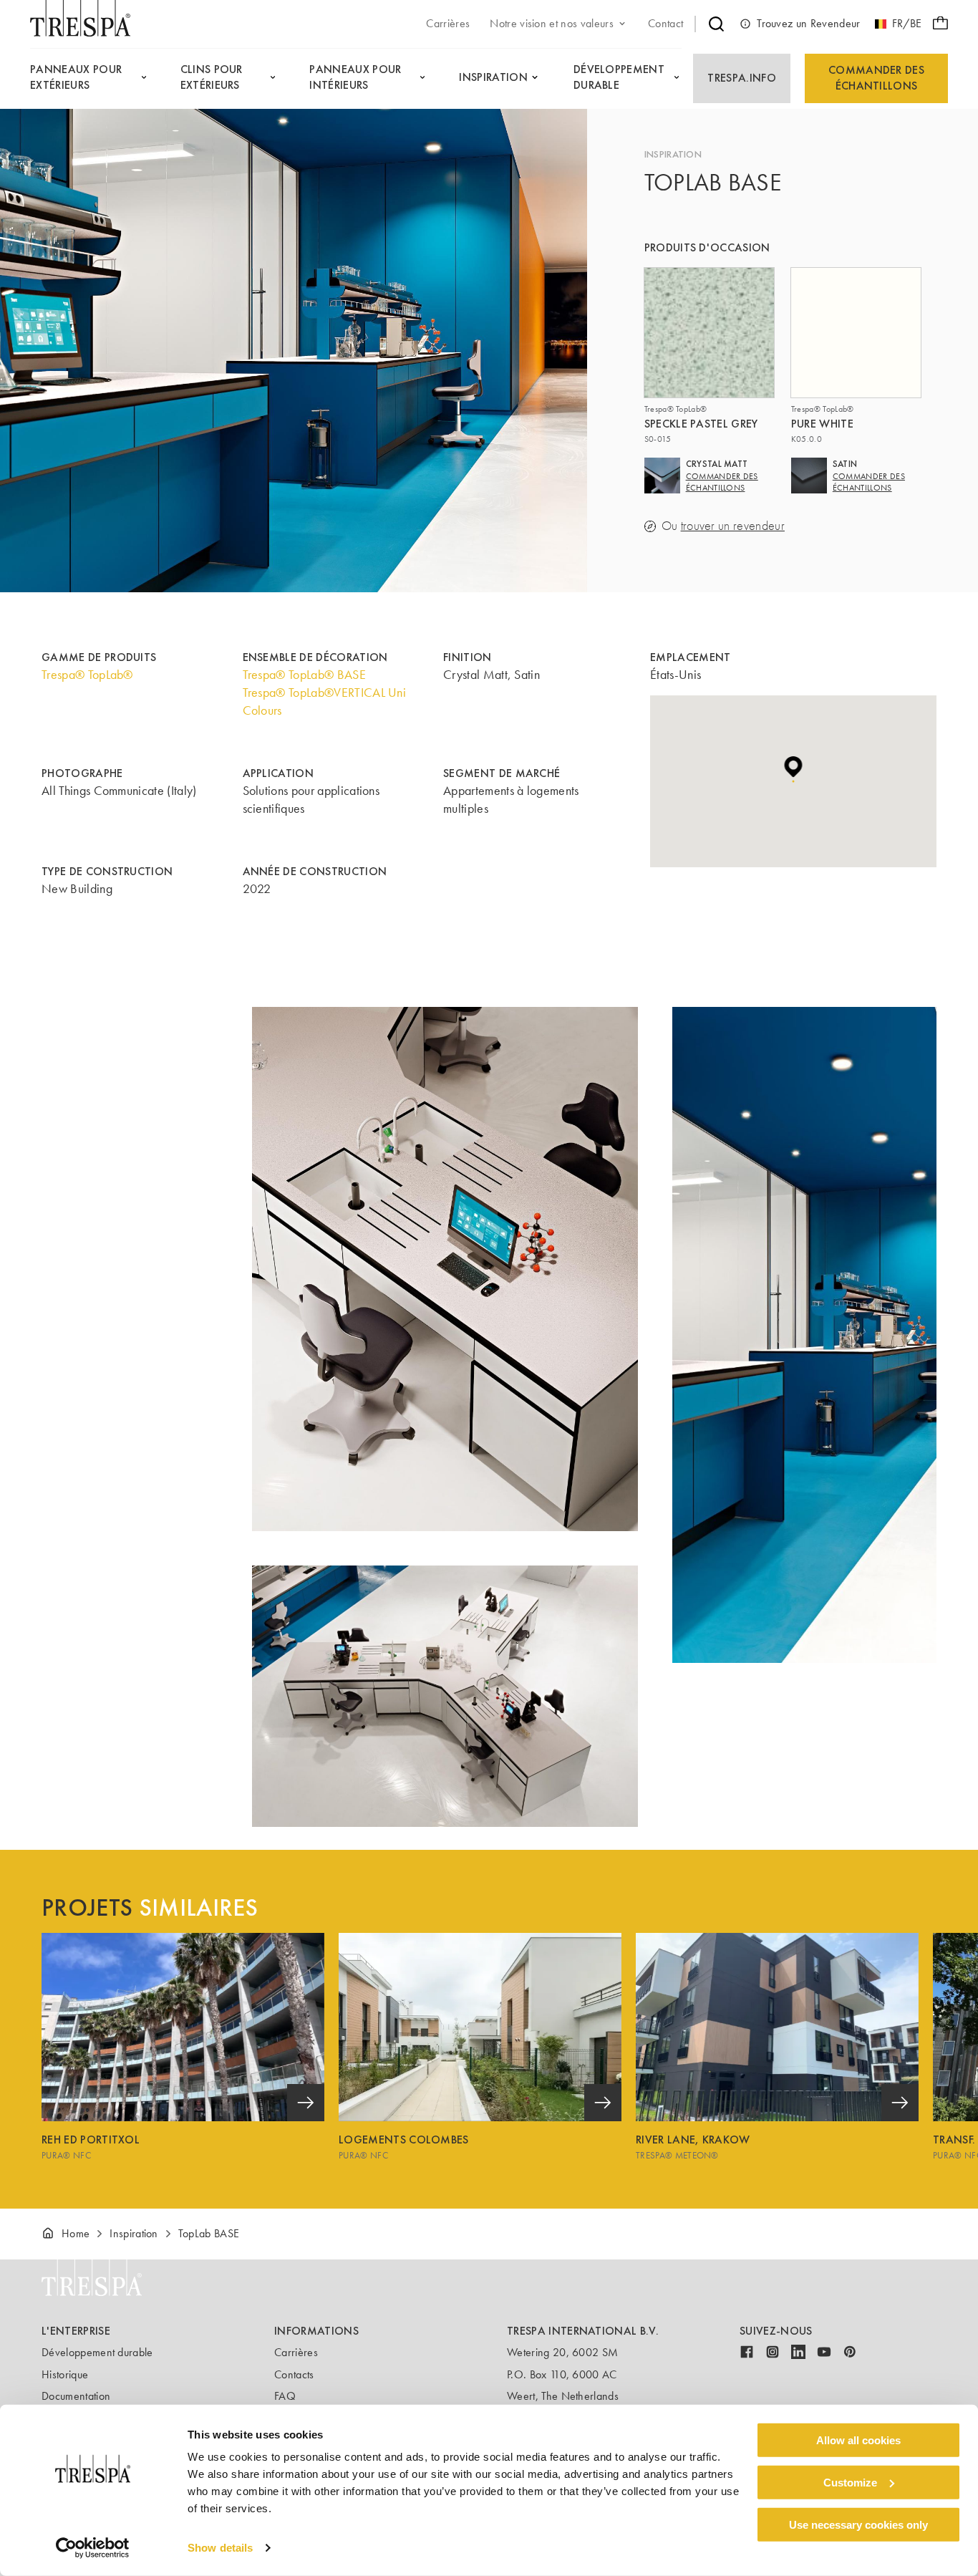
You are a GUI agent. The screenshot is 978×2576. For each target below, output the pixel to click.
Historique (65, 2374)
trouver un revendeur (733, 526)
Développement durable (97, 2352)
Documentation (76, 2396)
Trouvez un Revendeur (808, 23)
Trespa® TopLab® (87, 675)
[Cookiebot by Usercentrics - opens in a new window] (93, 2548)
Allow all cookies (858, 2440)
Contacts (294, 2374)
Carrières (296, 2352)
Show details (220, 2548)
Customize (850, 2483)
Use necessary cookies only (858, 2524)
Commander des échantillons (876, 78)
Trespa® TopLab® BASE (304, 675)
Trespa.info (742, 78)
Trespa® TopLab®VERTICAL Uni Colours (325, 701)
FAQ (285, 2396)
